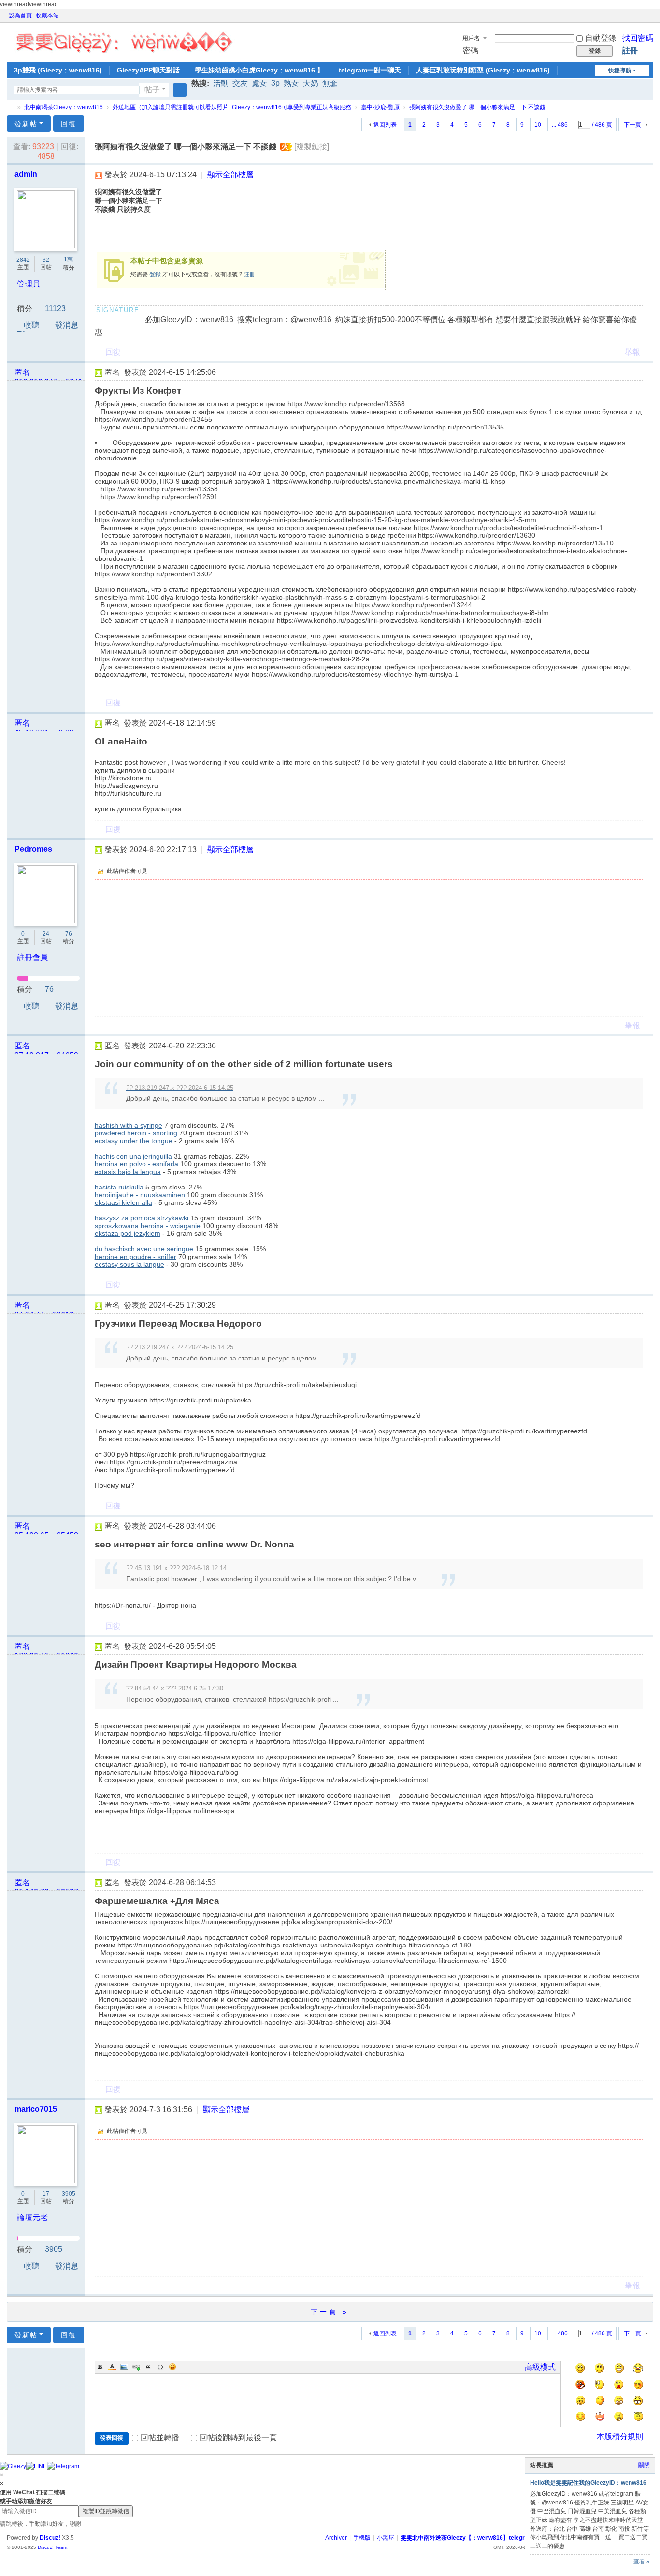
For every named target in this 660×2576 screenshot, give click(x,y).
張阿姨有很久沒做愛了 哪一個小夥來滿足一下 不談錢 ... (480, 107)
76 (69, 934)
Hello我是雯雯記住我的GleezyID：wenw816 (588, 2483)
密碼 (471, 50)
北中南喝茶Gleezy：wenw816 (64, 107)
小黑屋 (386, 2538)
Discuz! (50, 2538)
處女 (259, 83)
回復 (69, 124)
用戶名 (471, 38)
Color (112, 2367)
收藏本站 (47, 15)
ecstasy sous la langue (129, 1264)
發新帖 (26, 124)
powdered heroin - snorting (136, 1133)
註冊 (630, 50)
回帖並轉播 (160, 2438)
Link (136, 2367)
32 (46, 260)
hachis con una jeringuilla (133, 1156)
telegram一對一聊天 (370, 70)
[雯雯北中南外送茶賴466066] (124, 40)
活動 (221, 83)
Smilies (172, 2367)
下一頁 (632, 125)
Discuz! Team (52, 2547)
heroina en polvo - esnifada (136, 1164)
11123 (55, 308)
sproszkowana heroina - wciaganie (148, 1226)
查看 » (642, 2562)
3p (275, 83)
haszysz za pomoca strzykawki (142, 1218)
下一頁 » (330, 2312)
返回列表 (385, 125)
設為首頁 (20, 15)
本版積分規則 (620, 2437)
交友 (240, 83)
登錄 (155, 274)
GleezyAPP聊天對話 (148, 70)
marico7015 (36, 2109)
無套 (330, 83)
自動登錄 (601, 38)
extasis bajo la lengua (128, 1172)
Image (124, 2367)
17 (46, 2194)
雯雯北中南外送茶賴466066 (11, 107)
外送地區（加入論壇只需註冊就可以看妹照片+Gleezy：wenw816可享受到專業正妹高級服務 (232, 107)
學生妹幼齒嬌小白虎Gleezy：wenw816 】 (259, 70)
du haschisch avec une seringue (145, 1249)
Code (160, 2367)
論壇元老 (32, 2217)
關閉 (644, 2465)
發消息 (67, 325)
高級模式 (540, 2367)
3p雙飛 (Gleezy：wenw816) (58, 70)
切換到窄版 (649, 20)
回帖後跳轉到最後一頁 (238, 2438)
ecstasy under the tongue (134, 1141)
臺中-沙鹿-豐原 (380, 107)
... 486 (560, 125)
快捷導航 (620, 71)
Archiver (336, 2538)
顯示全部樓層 (230, 175)
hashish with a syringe (129, 1125)
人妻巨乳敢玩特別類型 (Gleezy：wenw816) (483, 70)
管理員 (29, 284)
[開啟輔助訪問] (640, 15)
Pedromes (33, 849)
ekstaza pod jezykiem (128, 1233)
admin (26, 174)
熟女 (291, 83)
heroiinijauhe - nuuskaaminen (140, 1195)
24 (46, 934)
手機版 (362, 2538)
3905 (69, 2194)
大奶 (311, 83)
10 (538, 125)
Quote (148, 2367)
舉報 (632, 352)
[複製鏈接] (312, 147)
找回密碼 (638, 38)
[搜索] (180, 90)
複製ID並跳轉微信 (106, 2511)
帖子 (152, 90)
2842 (23, 260)
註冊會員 (32, 957)
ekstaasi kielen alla (123, 1202)
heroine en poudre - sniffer (136, 1257)
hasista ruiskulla (119, 1187)
